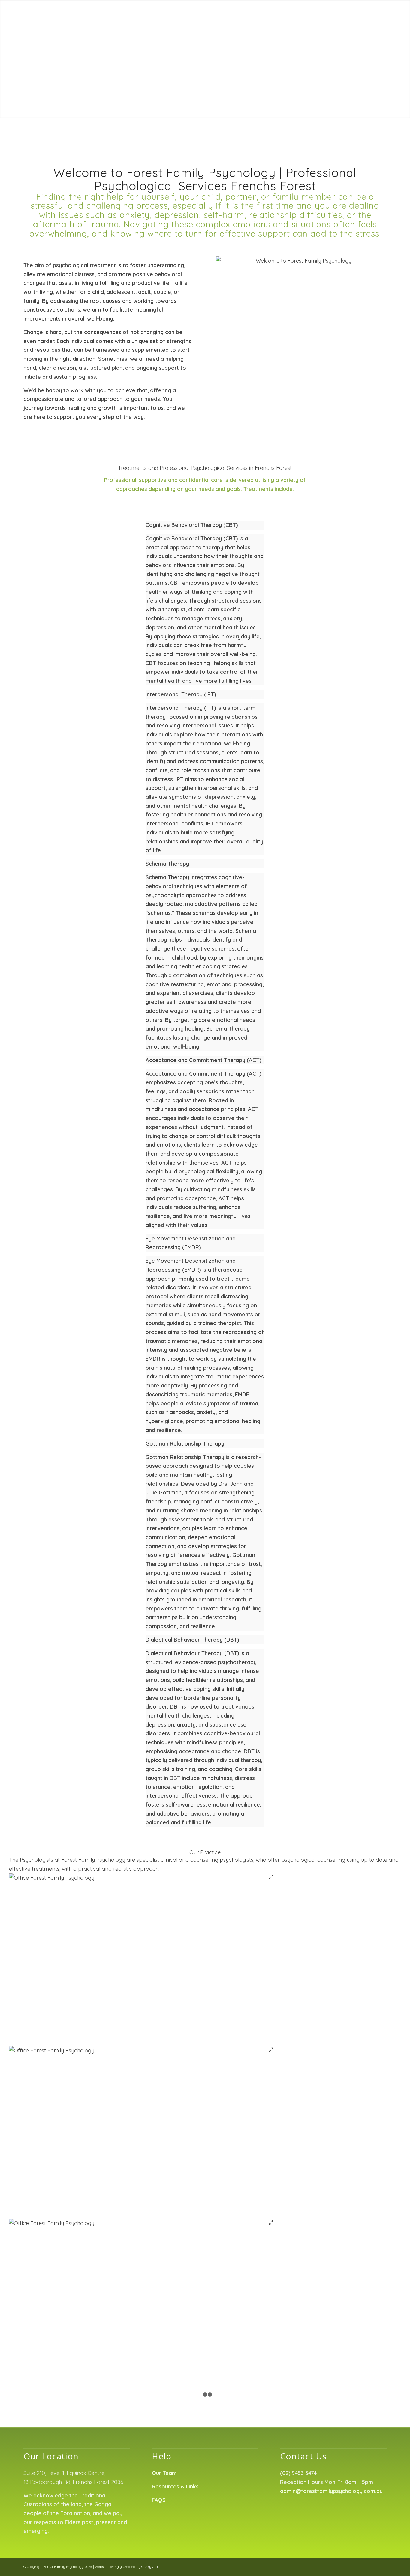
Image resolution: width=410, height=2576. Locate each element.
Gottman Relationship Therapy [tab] (185, 1444)
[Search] (381, 13)
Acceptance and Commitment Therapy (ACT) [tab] (203, 1060)
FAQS (159, 2500)
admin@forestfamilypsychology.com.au (331, 2491)
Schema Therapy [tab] (167, 864)
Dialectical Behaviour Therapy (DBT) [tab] (192, 1640)
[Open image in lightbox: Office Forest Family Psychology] (271, 1878)
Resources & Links (175, 2486)
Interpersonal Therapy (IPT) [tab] (181, 694)
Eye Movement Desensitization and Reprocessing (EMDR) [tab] (191, 1243)
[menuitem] (181, 13)
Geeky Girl (150, 2567)
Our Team (164, 2473)
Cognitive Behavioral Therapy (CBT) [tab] (192, 525)
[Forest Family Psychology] (58, 13)
